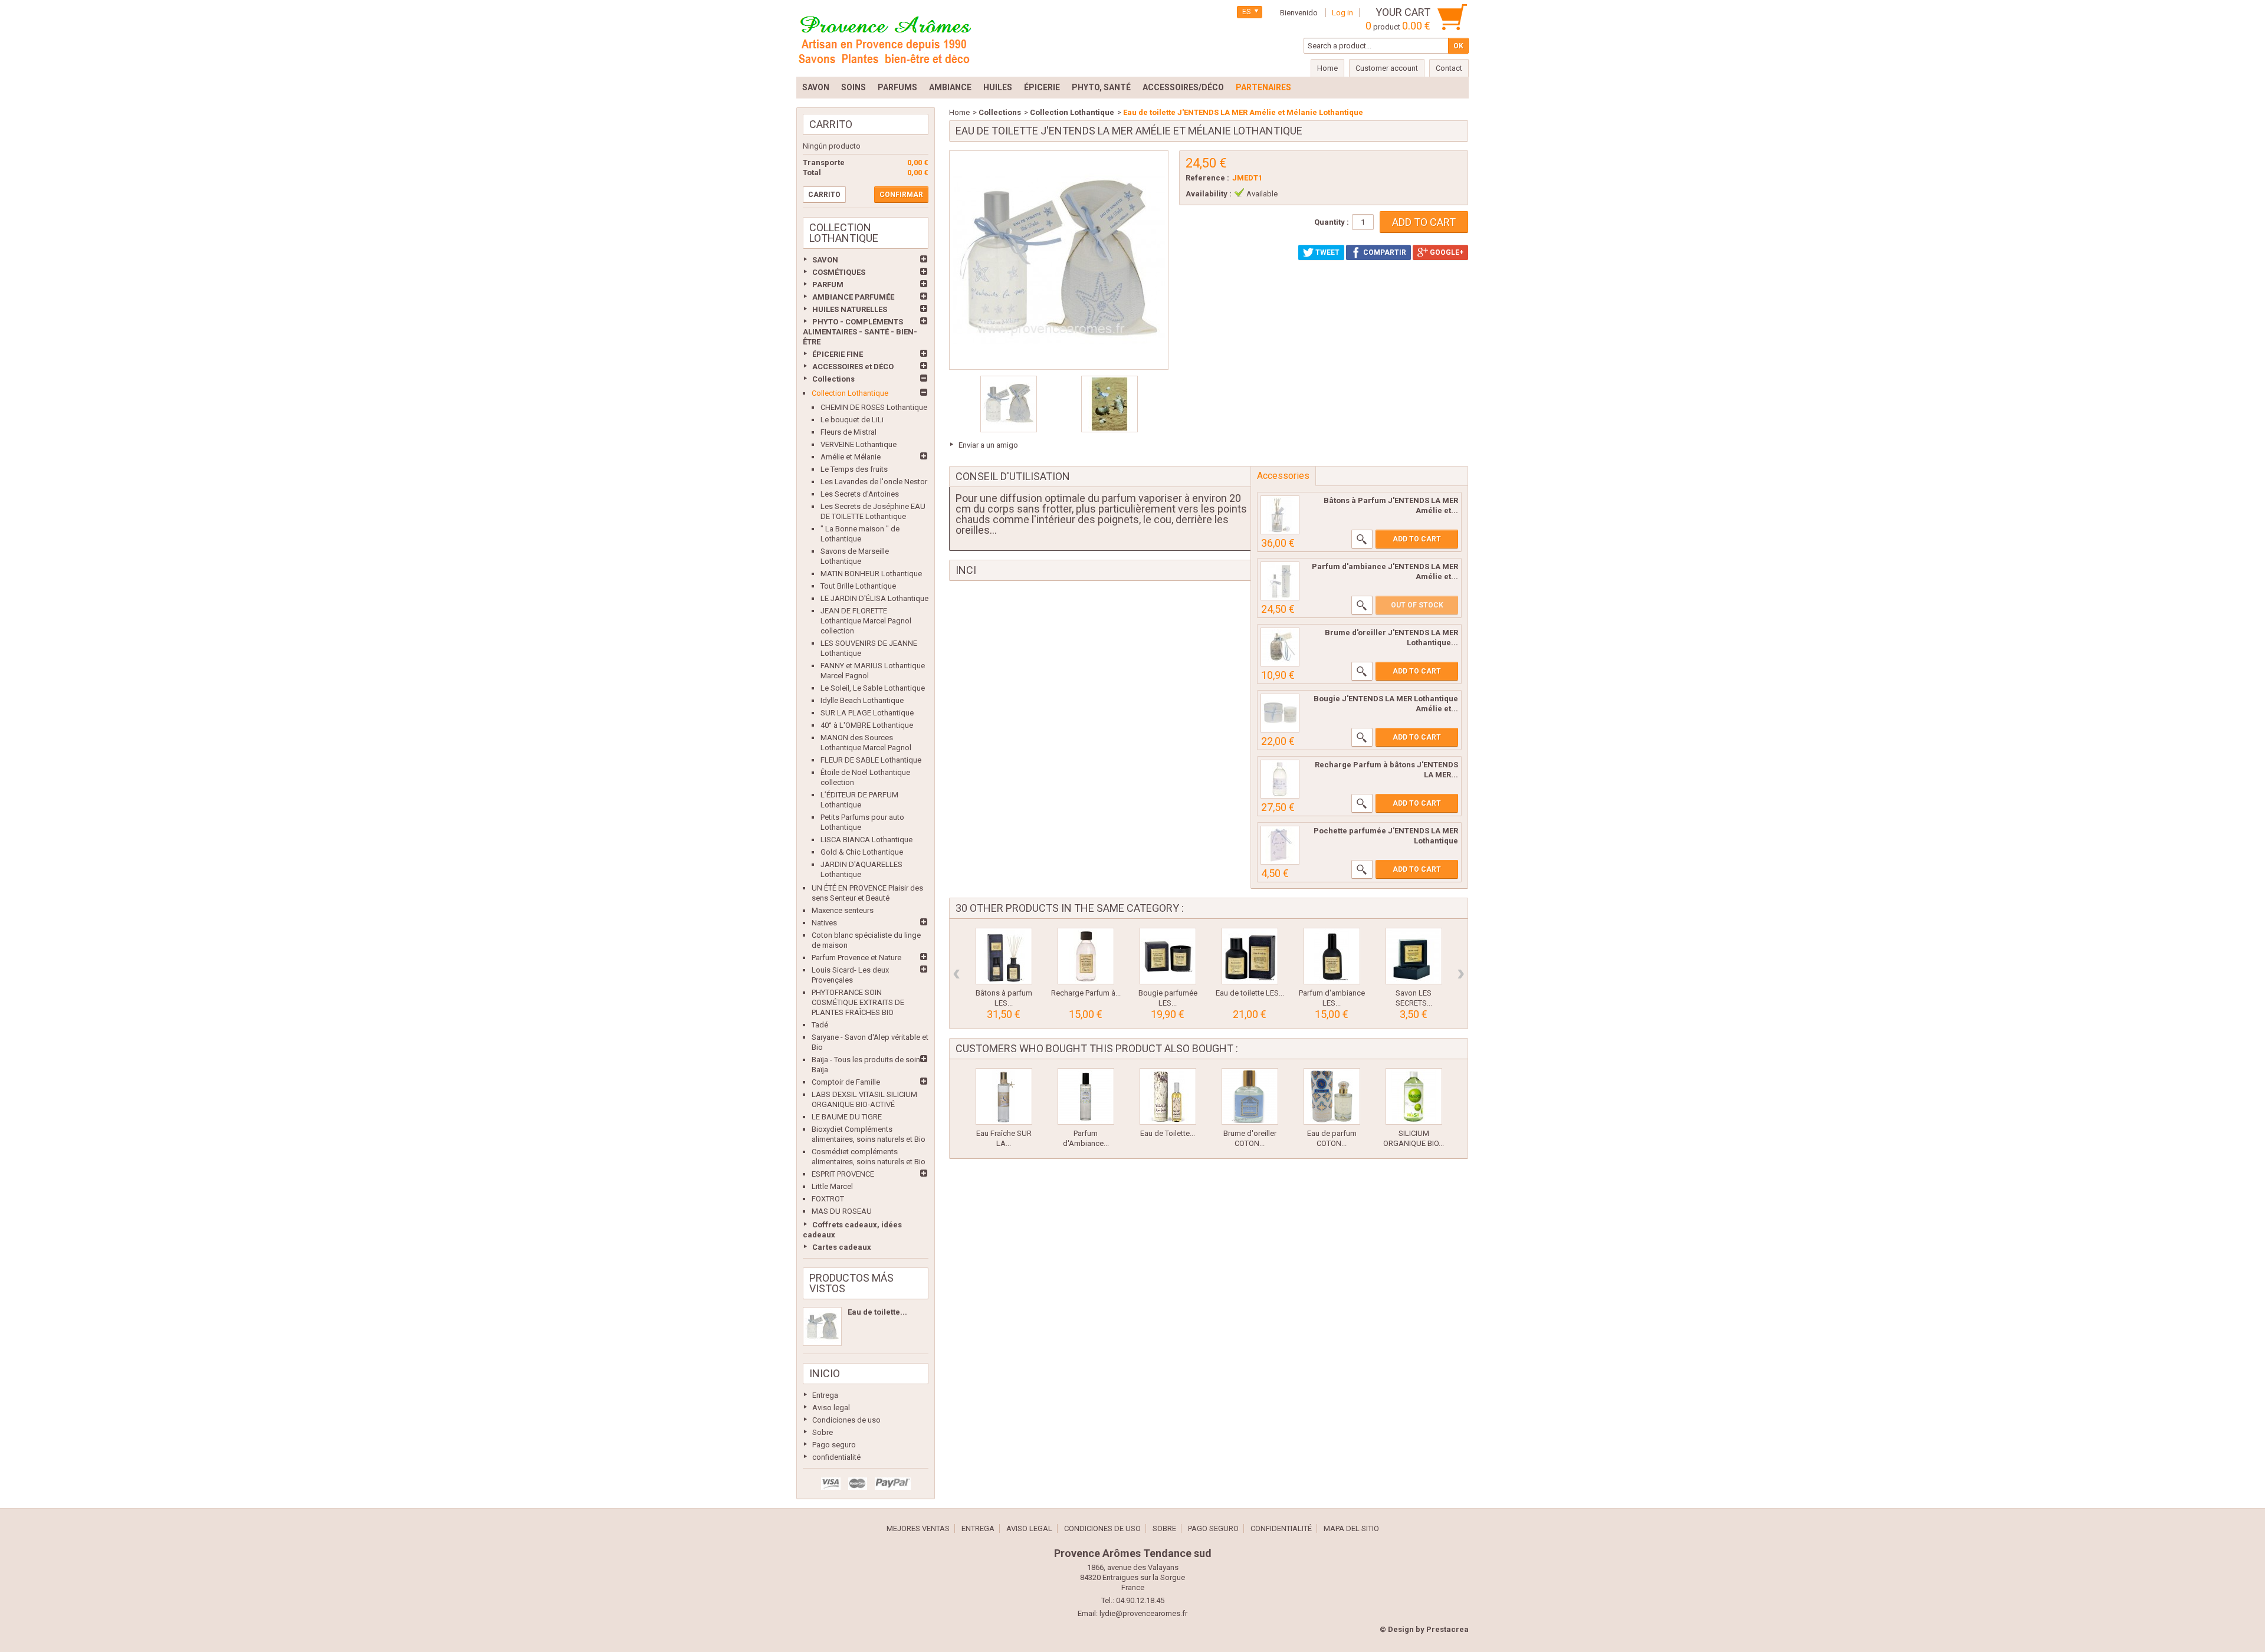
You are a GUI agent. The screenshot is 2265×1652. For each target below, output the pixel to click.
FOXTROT (828, 1199)
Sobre (823, 1432)
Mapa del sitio (1351, 1528)
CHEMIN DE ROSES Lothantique (874, 407)
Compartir (1384, 252)
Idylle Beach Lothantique (862, 700)
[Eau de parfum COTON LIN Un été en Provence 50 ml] (1332, 1096)
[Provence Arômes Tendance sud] (885, 38)
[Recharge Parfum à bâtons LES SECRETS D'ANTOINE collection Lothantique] (1086, 956)
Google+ (1446, 252)
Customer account (1387, 68)
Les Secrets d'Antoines (860, 494)
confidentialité (836, 1457)
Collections (833, 379)
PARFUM (828, 285)
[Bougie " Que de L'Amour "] (1280, 713)
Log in (1342, 13)
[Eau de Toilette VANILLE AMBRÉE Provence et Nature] (1168, 1096)
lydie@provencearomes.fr (1143, 1613)
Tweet (1327, 252)
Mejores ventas (918, 1528)
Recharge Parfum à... (1086, 993)
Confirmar (901, 195)
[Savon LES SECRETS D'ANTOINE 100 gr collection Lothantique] (1414, 956)
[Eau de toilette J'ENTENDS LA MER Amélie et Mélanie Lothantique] (822, 1326)
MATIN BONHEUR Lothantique (871, 574)
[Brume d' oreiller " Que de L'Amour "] (1280, 647)
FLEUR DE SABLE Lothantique (871, 760)
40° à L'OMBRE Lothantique (867, 725)
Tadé (820, 1025)
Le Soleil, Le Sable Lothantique (873, 688)
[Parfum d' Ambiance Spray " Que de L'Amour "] (1280, 581)
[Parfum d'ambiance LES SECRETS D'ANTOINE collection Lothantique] (1332, 956)
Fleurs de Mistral (848, 432)
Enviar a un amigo (988, 445)
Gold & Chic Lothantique (862, 852)
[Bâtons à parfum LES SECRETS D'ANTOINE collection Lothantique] (1004, 956)
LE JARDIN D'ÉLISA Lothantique (874, 598)
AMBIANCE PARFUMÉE (853, 297)
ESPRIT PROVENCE (843, 1174)
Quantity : (1332, 222)
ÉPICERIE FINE (838, 354)
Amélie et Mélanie (851, 457)
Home (959, 112)
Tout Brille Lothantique (858, 586)
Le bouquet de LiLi (852, 420)
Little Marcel (832, 1186)
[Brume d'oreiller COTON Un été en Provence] (1250, 1096)
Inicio (825, 1373)
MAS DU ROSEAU (842, 1211)
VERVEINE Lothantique (859, 444)
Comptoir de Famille (846, 1082)
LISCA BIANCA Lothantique (866, 840)
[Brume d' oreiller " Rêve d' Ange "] (1280, 845)
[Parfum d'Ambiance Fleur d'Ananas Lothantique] (1086, 1096)
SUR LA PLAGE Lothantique (867, 713)
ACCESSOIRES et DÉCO (853, 367)
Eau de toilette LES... (1250, 993)
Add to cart (1417, 539)
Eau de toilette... (877, 1312)
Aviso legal (831, 1408)
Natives (824, 923)
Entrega (825, 1395)
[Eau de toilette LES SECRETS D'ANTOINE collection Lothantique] (1250, 956)
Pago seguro (834, 1445)
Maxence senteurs (843, 910)
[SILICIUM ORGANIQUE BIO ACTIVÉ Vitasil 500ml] (1414, 1096)
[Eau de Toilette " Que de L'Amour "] (1009, 404)
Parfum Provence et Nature (856, 958)
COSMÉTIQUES (839, 272)
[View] (1362, 539)
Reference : (1207, 178)
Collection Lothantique (850, 393)
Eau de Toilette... (1168, 1133)
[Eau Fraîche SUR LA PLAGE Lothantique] (1004, 1096)
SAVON (825, 260)
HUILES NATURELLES (850, 309)
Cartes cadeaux (842, 1247)
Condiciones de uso (846, 1420)
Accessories (1283, 476)
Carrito (831, 124)
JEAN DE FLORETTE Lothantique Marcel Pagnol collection (866, 621)
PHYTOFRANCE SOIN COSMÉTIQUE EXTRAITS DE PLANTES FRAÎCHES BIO (858, 1002)
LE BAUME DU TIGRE (847, 1117)
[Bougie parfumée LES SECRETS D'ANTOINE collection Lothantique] (1168, 956)
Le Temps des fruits (854, 469)
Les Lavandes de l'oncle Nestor (874, 482)
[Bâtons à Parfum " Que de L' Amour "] (1280, 515)
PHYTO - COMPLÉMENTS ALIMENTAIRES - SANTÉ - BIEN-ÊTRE (860, 332)
